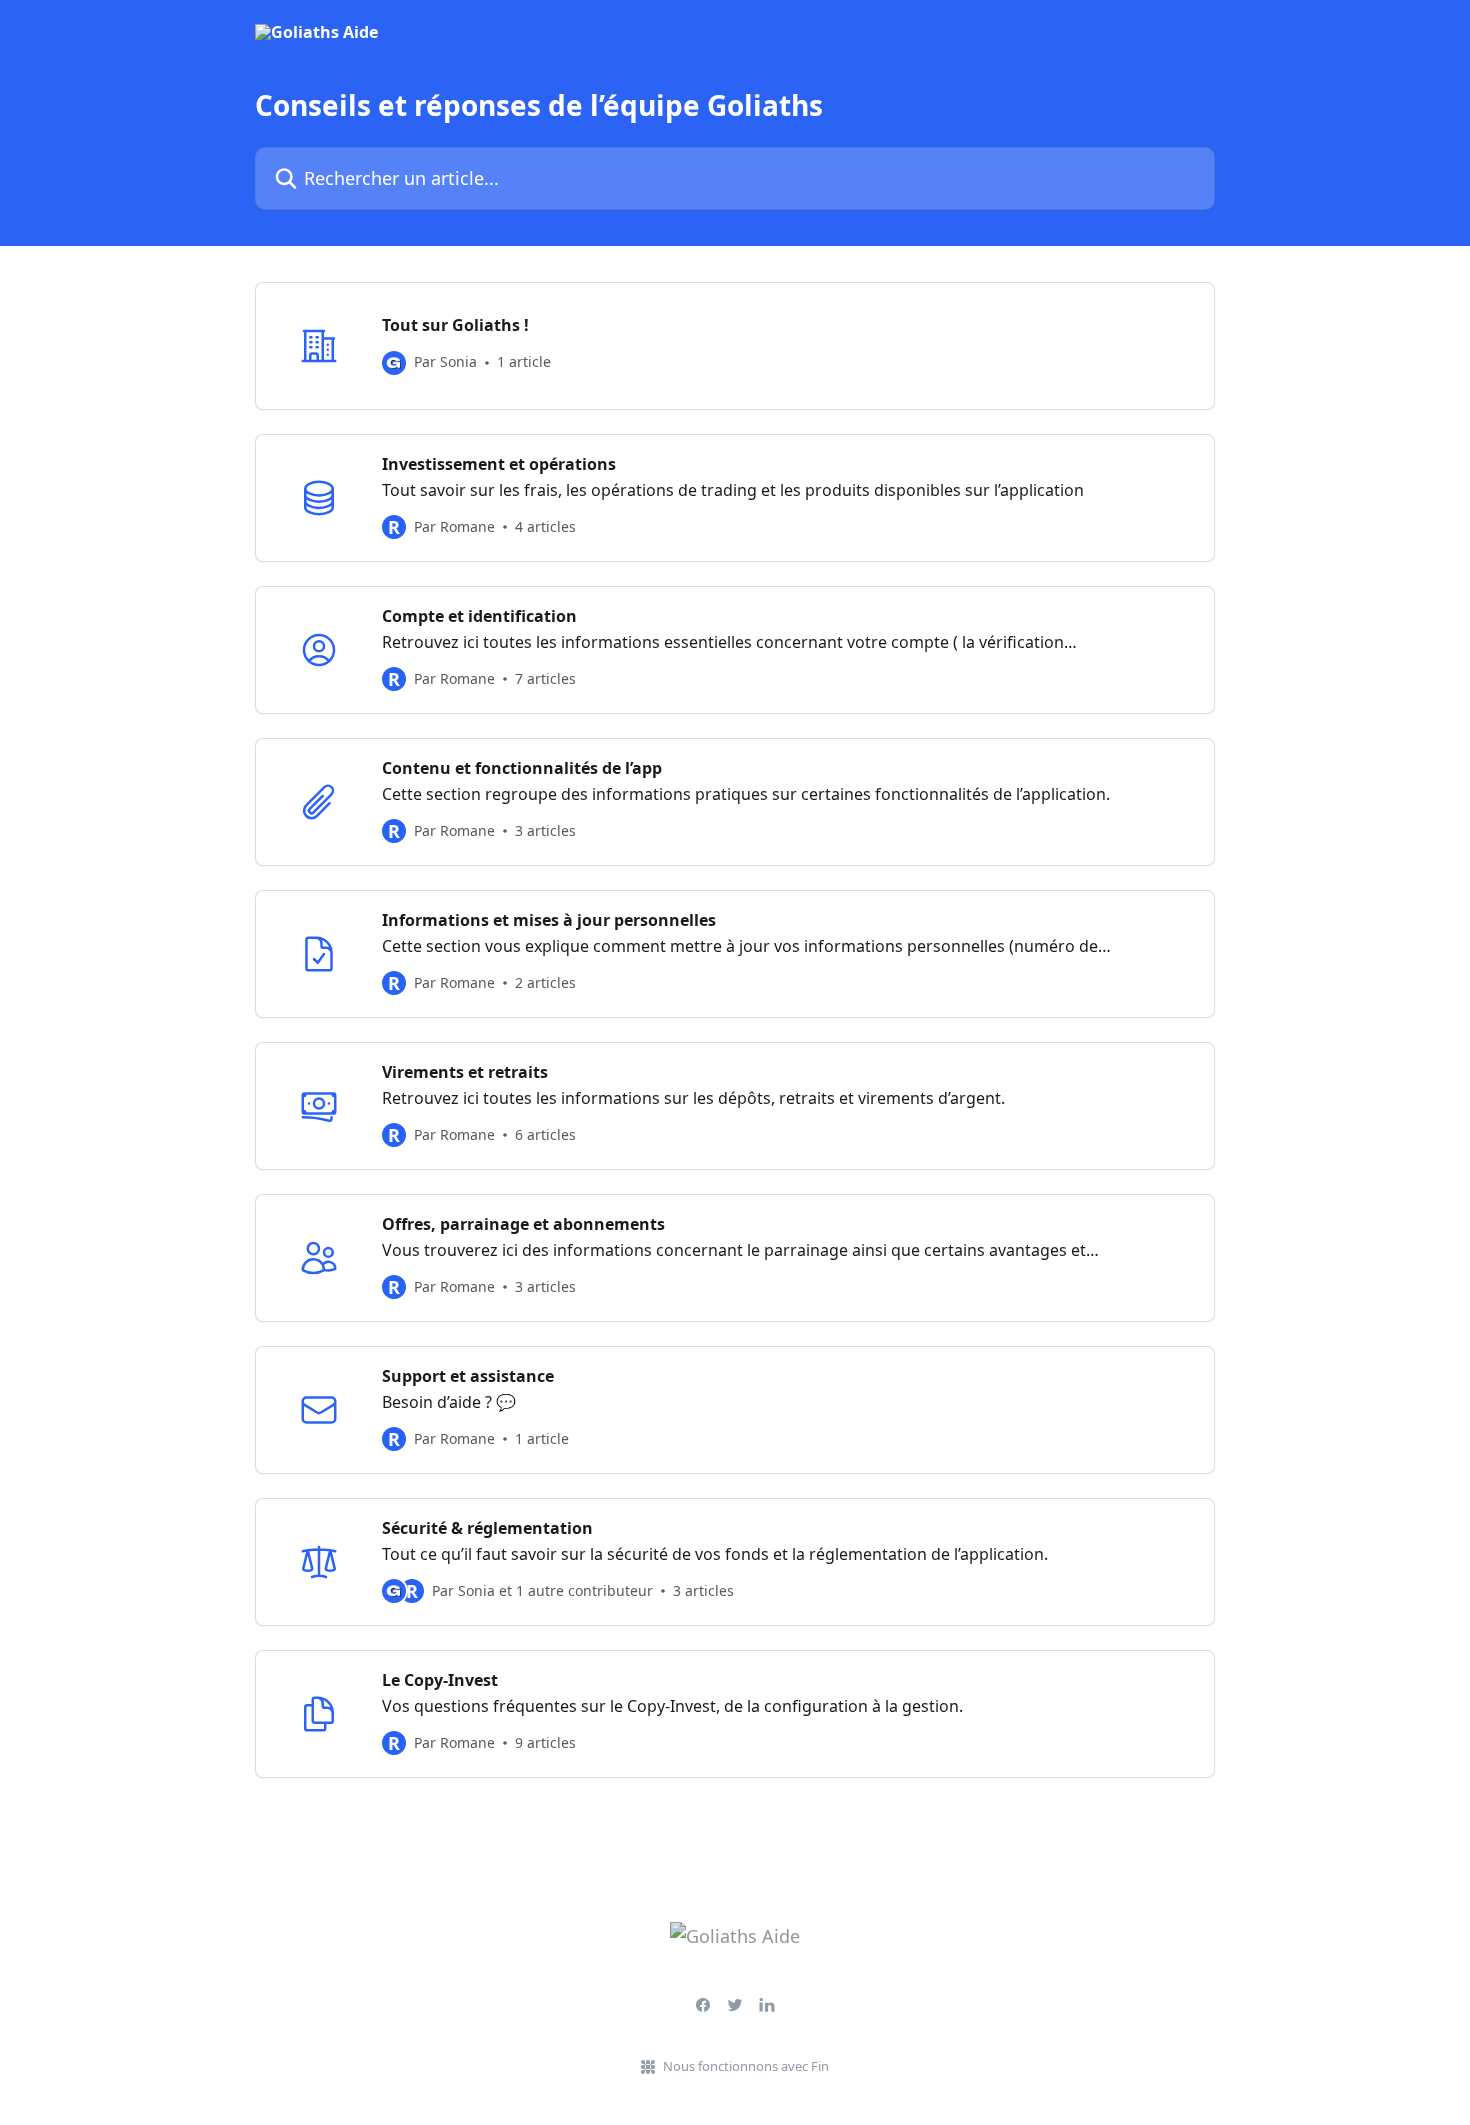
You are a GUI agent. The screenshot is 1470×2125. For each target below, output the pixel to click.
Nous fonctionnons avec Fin (746, 2066)
